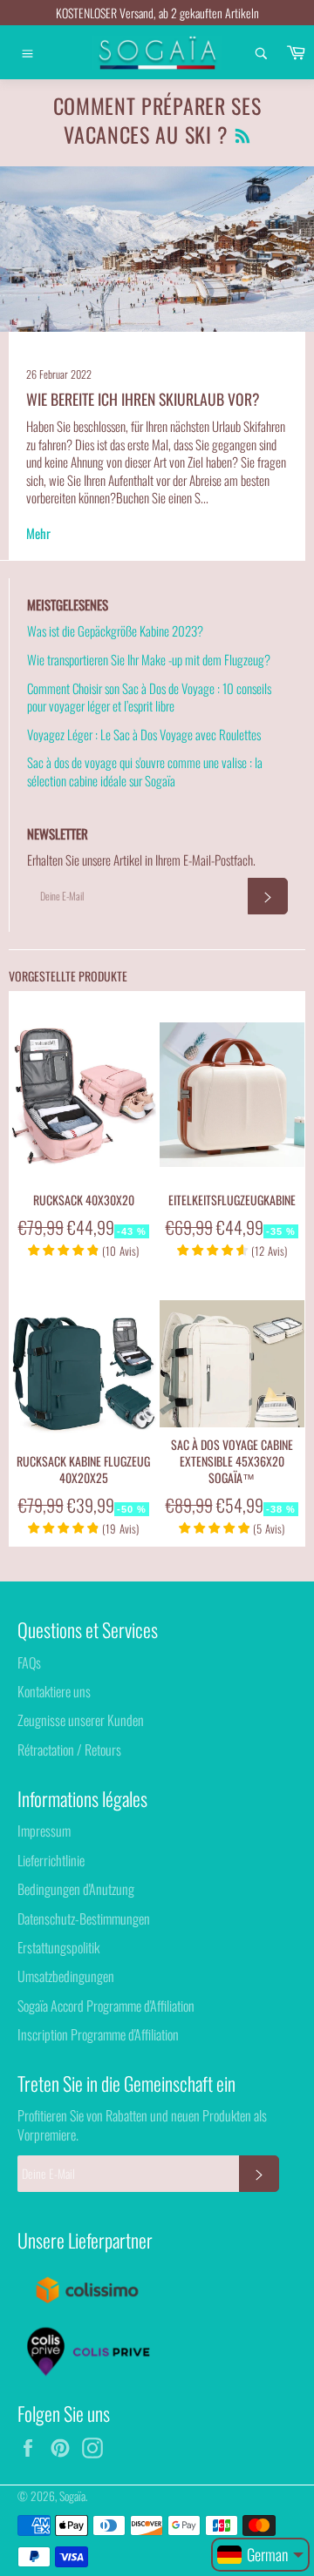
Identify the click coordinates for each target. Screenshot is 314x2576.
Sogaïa (72, 2496)
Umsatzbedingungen (66, 1976)
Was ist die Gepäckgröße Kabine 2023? (115, 631)
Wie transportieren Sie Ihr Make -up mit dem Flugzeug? (149, 659)
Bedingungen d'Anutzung (76, 1889)
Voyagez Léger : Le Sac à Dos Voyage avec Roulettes (144, 734)
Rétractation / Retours (69, 1750)
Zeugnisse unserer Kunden (81, 1720)
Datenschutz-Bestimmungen (84, 1919)
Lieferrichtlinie (51, 1860)
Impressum (44, 1831)
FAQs (29, 1662)
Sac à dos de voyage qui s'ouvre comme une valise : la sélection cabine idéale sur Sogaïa (145, 771)
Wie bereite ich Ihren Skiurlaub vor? (143, 399)
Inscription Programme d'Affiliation (98, 2034)
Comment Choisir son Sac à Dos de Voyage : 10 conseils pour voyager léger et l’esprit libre (149, 697)
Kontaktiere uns (54, 1691)
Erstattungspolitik (58, 1947)
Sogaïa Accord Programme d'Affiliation (106, 2006)
